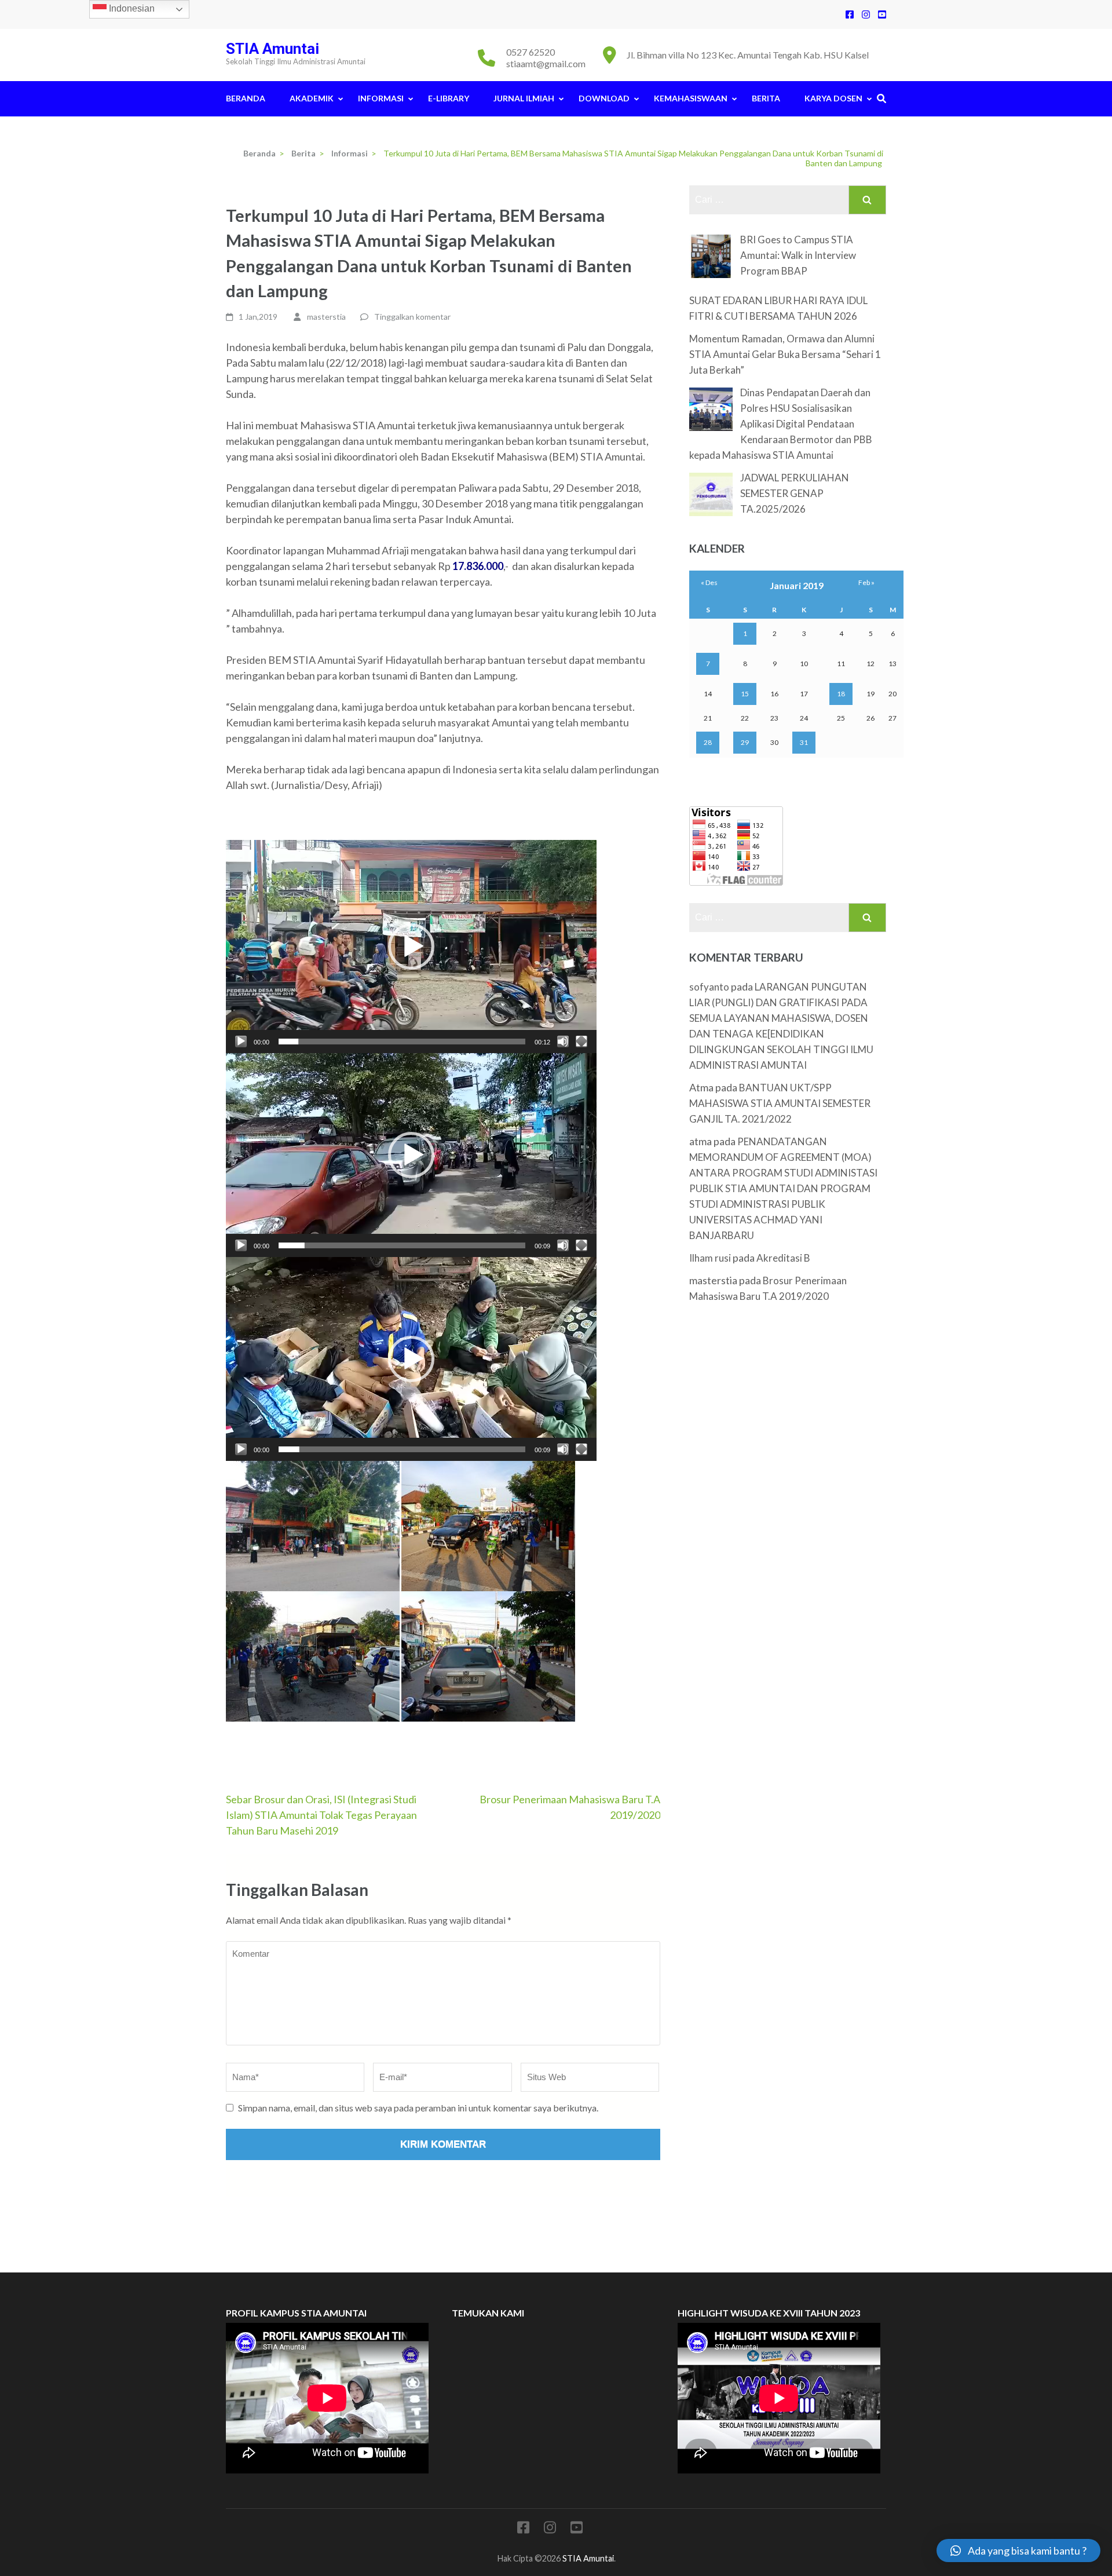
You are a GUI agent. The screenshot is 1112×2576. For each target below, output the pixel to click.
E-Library (449, 98)
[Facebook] (850, 14)
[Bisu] (563, 1042)
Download (604, 98)
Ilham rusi (710, 1258)
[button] (411, 947)
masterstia (326, 317)
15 (745, 694)
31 (804, 742)
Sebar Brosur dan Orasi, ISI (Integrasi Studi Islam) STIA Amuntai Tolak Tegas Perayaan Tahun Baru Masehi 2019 (321, 1815)
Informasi (381, 98)
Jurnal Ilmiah (524, 98)
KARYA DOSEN (833, 98)
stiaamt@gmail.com (546, 63)
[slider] (402, 1042)
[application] (411, 947)
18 (841, 694)
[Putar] (241, 1042)
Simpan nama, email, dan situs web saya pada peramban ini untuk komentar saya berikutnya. (418, 2108)
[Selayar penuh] (581, 1042)
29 (745, 742)
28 (708, 742)
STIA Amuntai (272, 49)
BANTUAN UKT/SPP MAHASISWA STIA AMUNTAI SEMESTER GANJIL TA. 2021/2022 (780, 1103)
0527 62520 (531, 52)
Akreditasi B (783, 1258)
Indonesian (131, 8)
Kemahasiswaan (691, 98)
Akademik (312, 98)
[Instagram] (866, 14)
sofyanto (709, 987)
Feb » (866, 582)
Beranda (246, 98)
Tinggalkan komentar (412, 317)
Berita (766, 98)
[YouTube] (882, 14)
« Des (709, 582)
